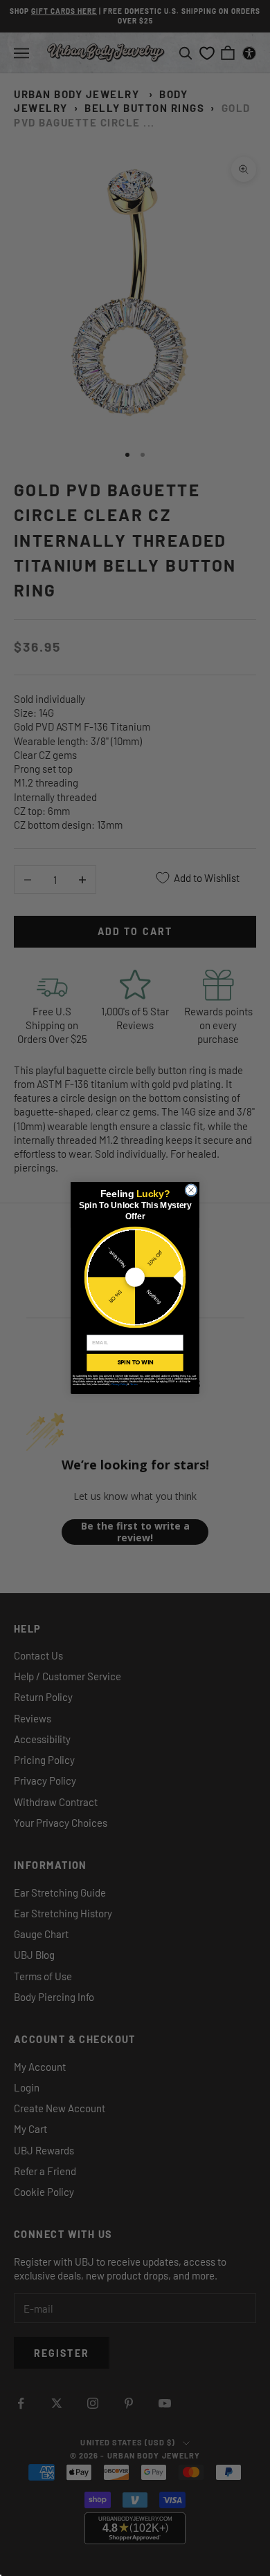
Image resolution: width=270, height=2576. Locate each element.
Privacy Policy (119, 1384)
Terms (134, 1384)
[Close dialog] (191, 1190)
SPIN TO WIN (135, 1362)
